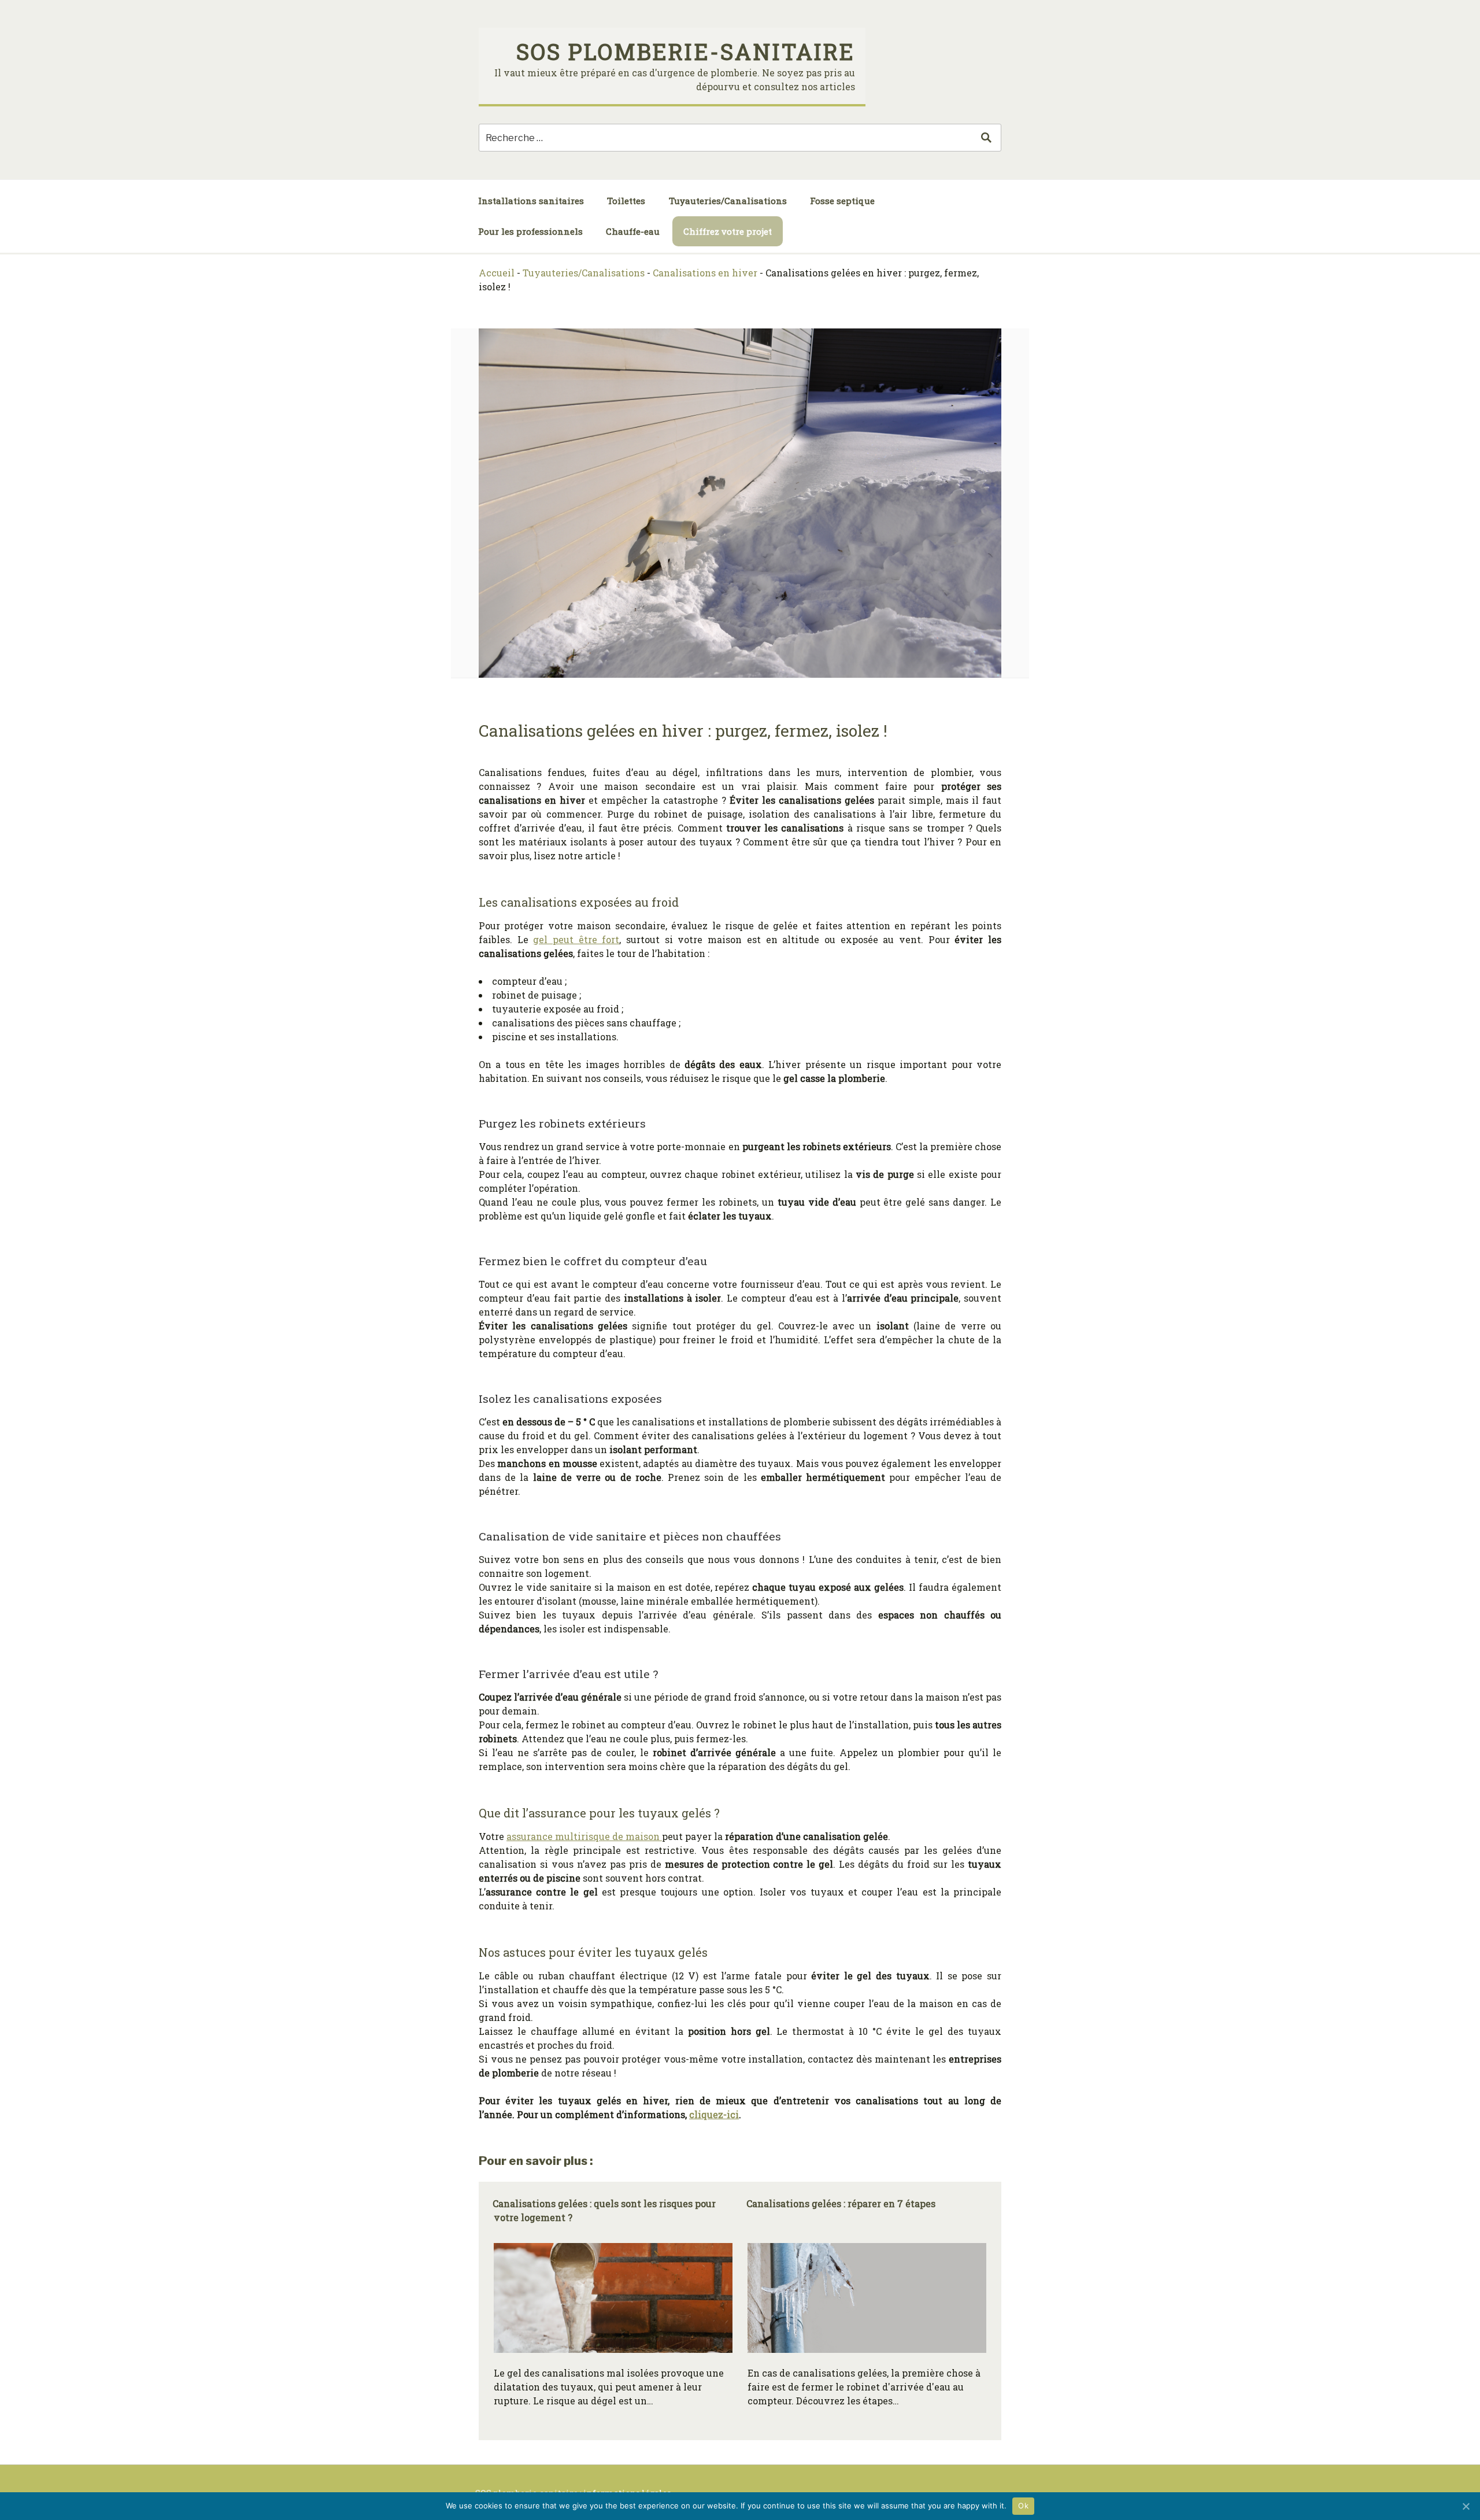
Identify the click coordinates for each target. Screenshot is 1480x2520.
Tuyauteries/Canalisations (728, 201)
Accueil (497, 273)
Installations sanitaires (531, 201)
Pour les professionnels (530, 231)
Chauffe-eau (633, 231)
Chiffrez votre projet (728, 231)
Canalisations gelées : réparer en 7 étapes (841, 2203)
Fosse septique (842, 201)
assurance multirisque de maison (584, 1836)
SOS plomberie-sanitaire (686, 51)
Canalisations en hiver (705, 273)
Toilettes (626, 201)
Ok (1023, 2506)
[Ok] (1466, 2506)
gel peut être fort (576, 939)
